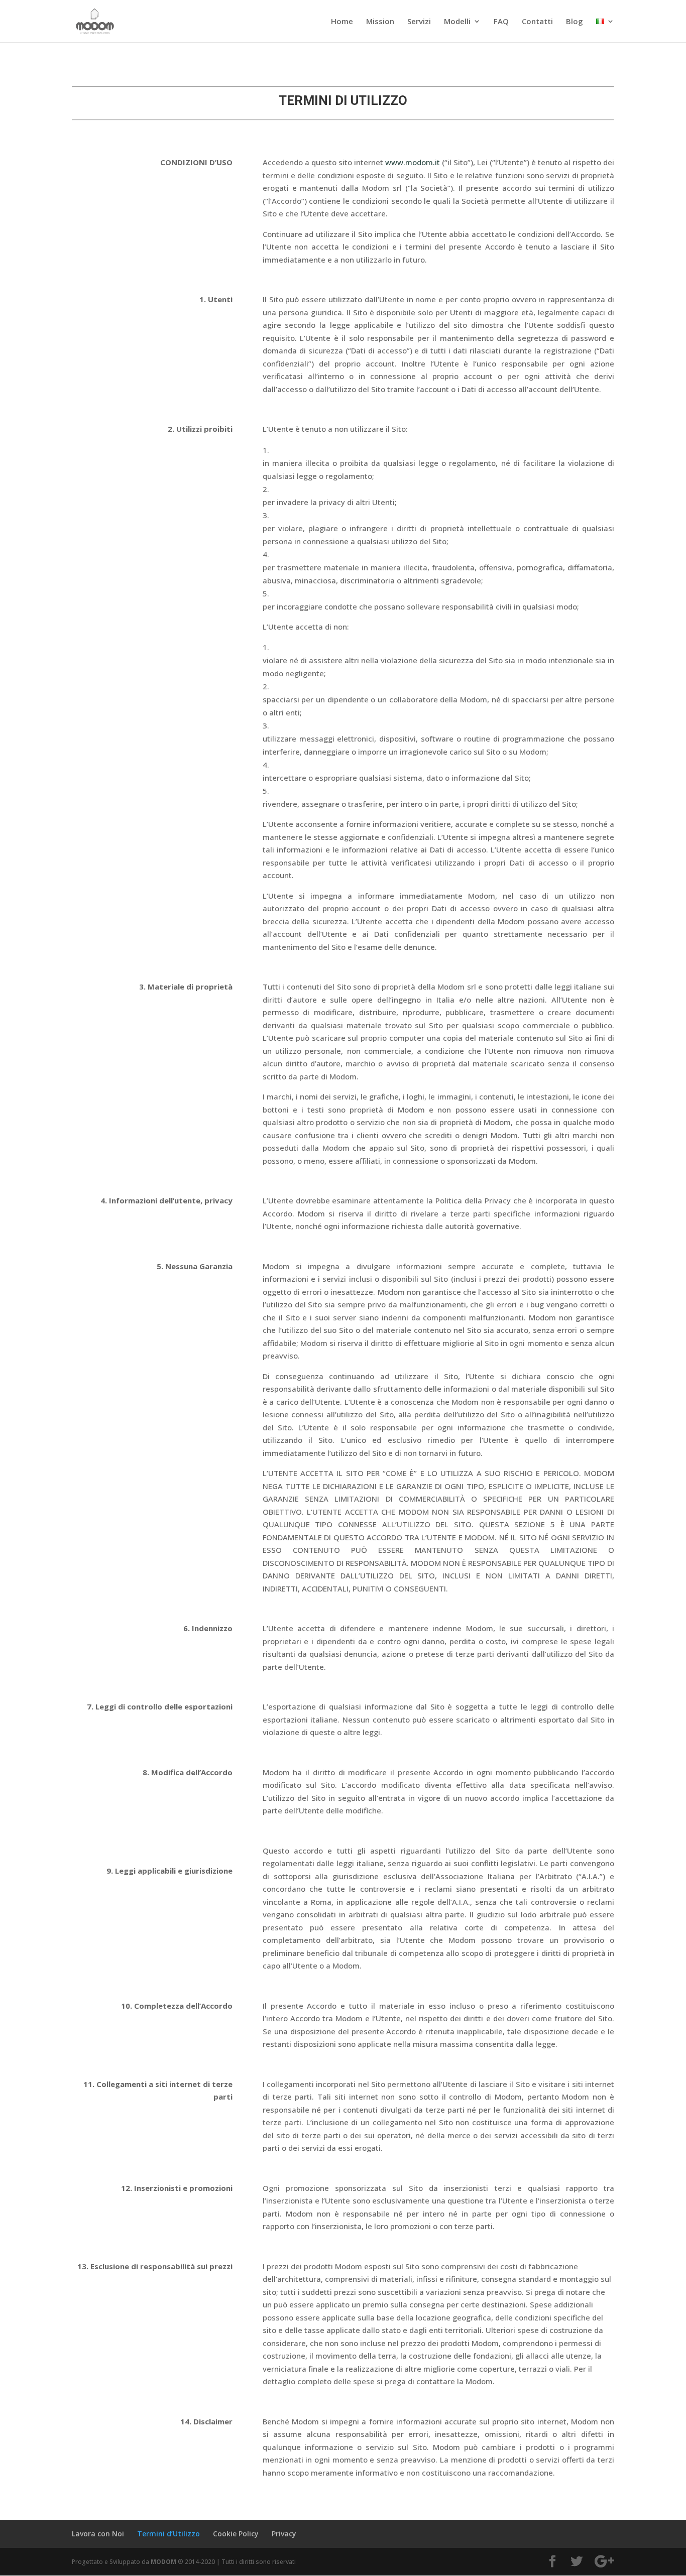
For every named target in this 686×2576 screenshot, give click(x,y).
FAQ (501, 22)
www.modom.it (413, 162)
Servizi (419, 22)
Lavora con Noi (98, 2534)
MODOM (163, 2562)
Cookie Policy (236, 2534)
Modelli (457, 22)
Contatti (537, 22)
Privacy (284, 2534)
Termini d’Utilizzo (168, 2534)
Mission (380, 22)
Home (342, 22)
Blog (575, 22)
